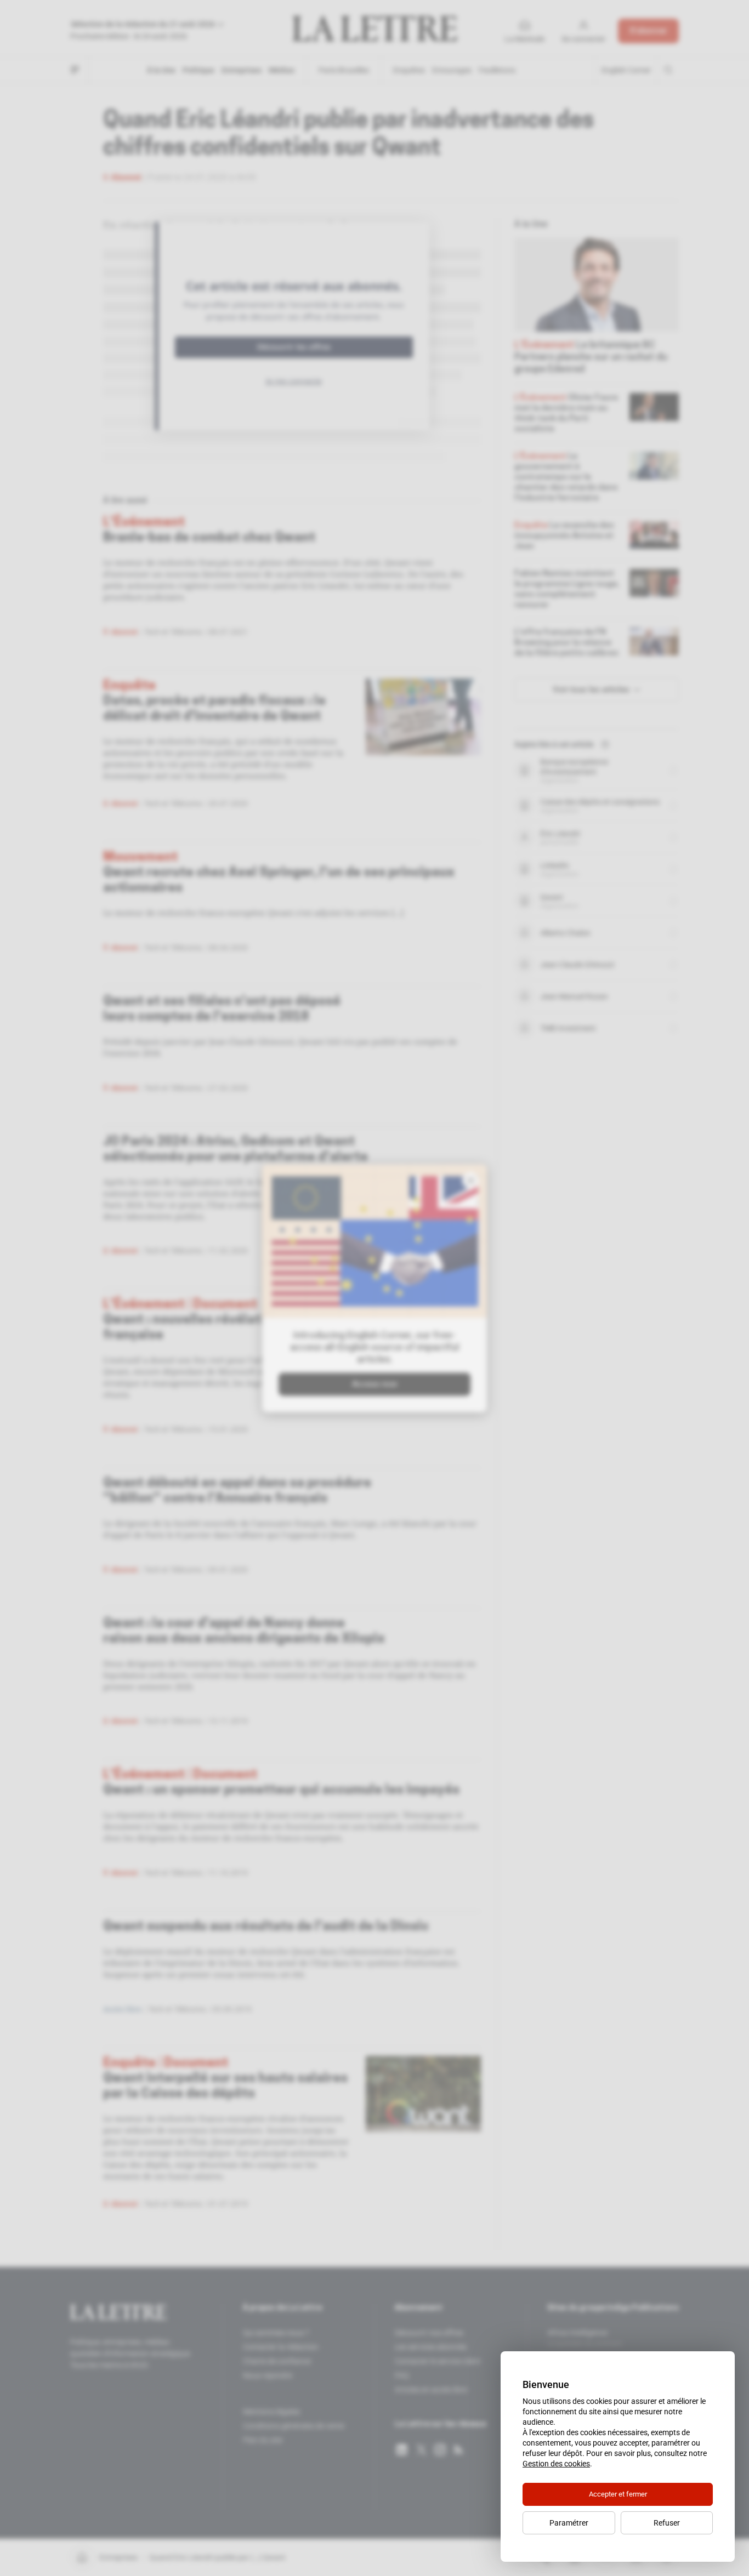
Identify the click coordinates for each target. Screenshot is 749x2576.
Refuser (667, 2523)
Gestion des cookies (556, 2464)
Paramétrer (569, 2523)
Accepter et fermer (618, 2494)
